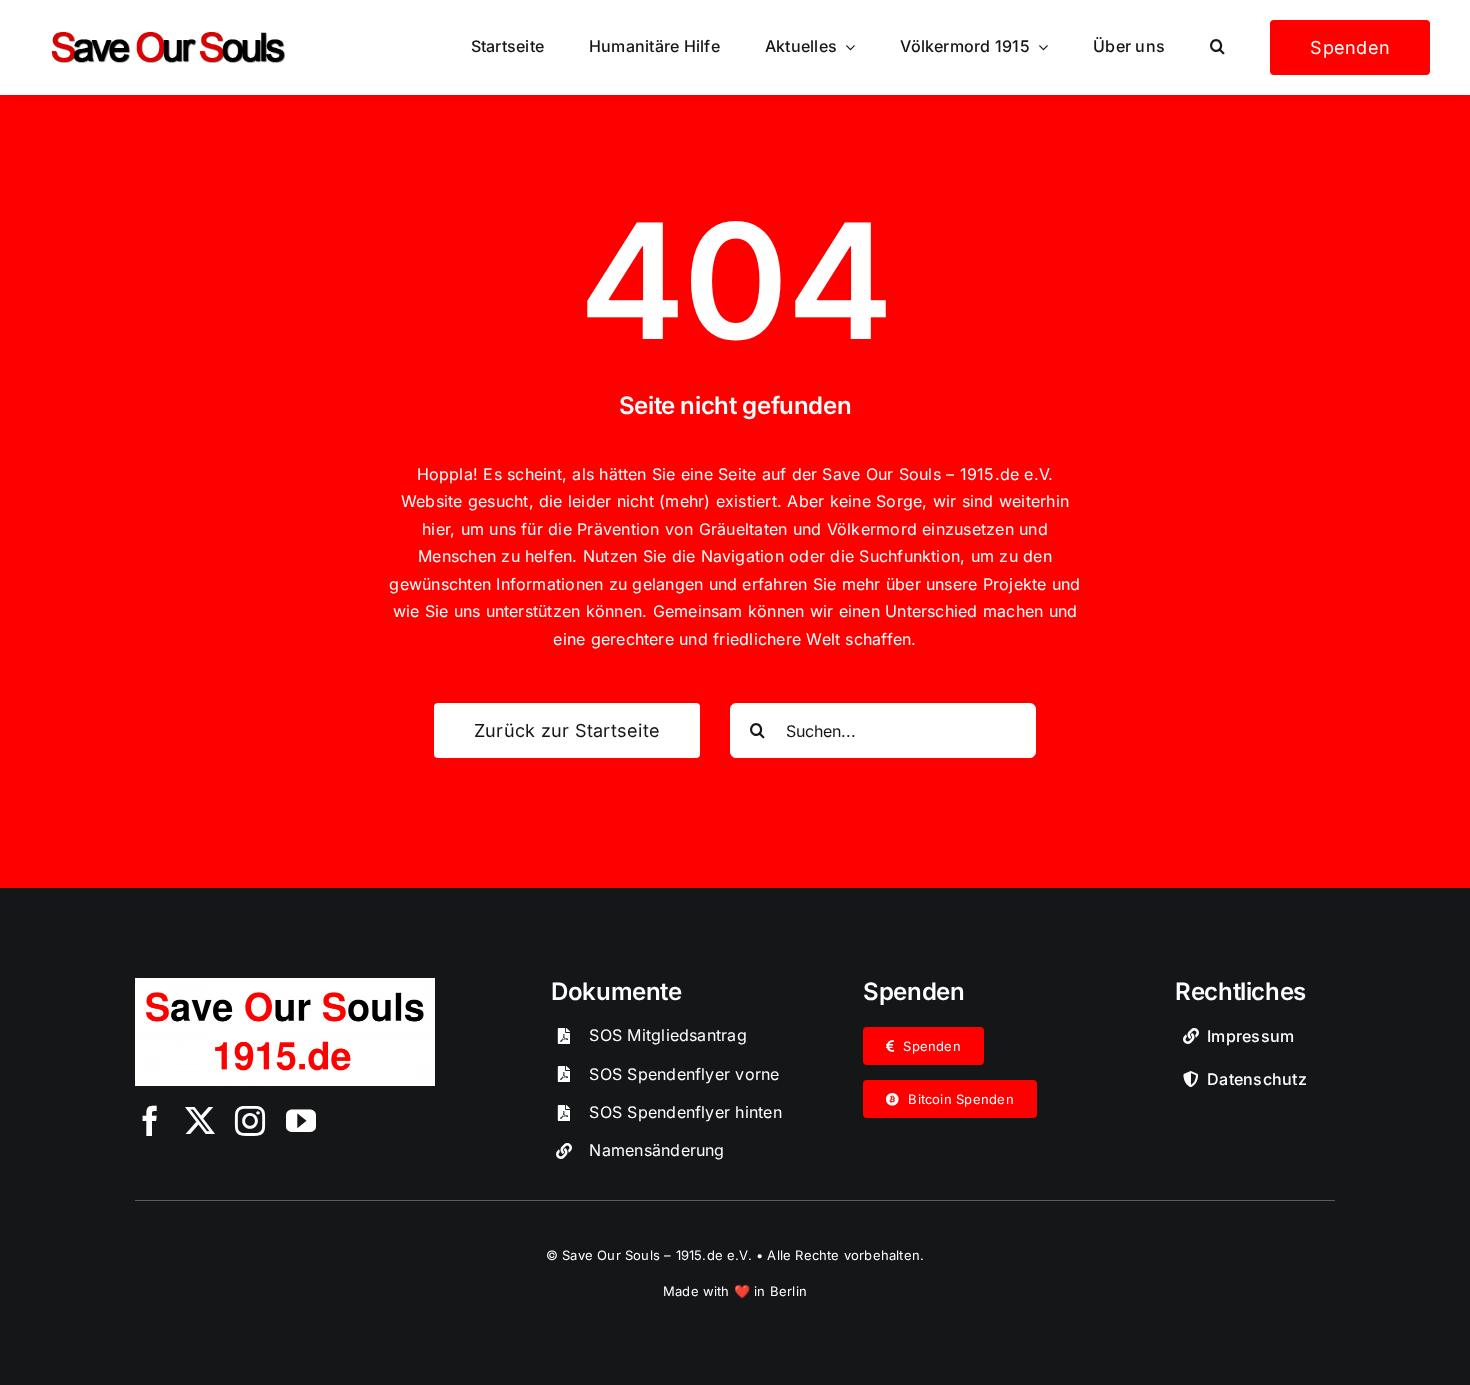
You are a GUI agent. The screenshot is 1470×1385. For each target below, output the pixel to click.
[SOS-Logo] (285, 986)
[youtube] (301, 1121)
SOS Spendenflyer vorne (684, 1074)
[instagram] (250, 1121)
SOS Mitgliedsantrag (668, 1035)
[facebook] (150, 1121)
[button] (1217, 47)
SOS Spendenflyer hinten (685, 1112)
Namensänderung (656, 1150)
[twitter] (200, 1121)
